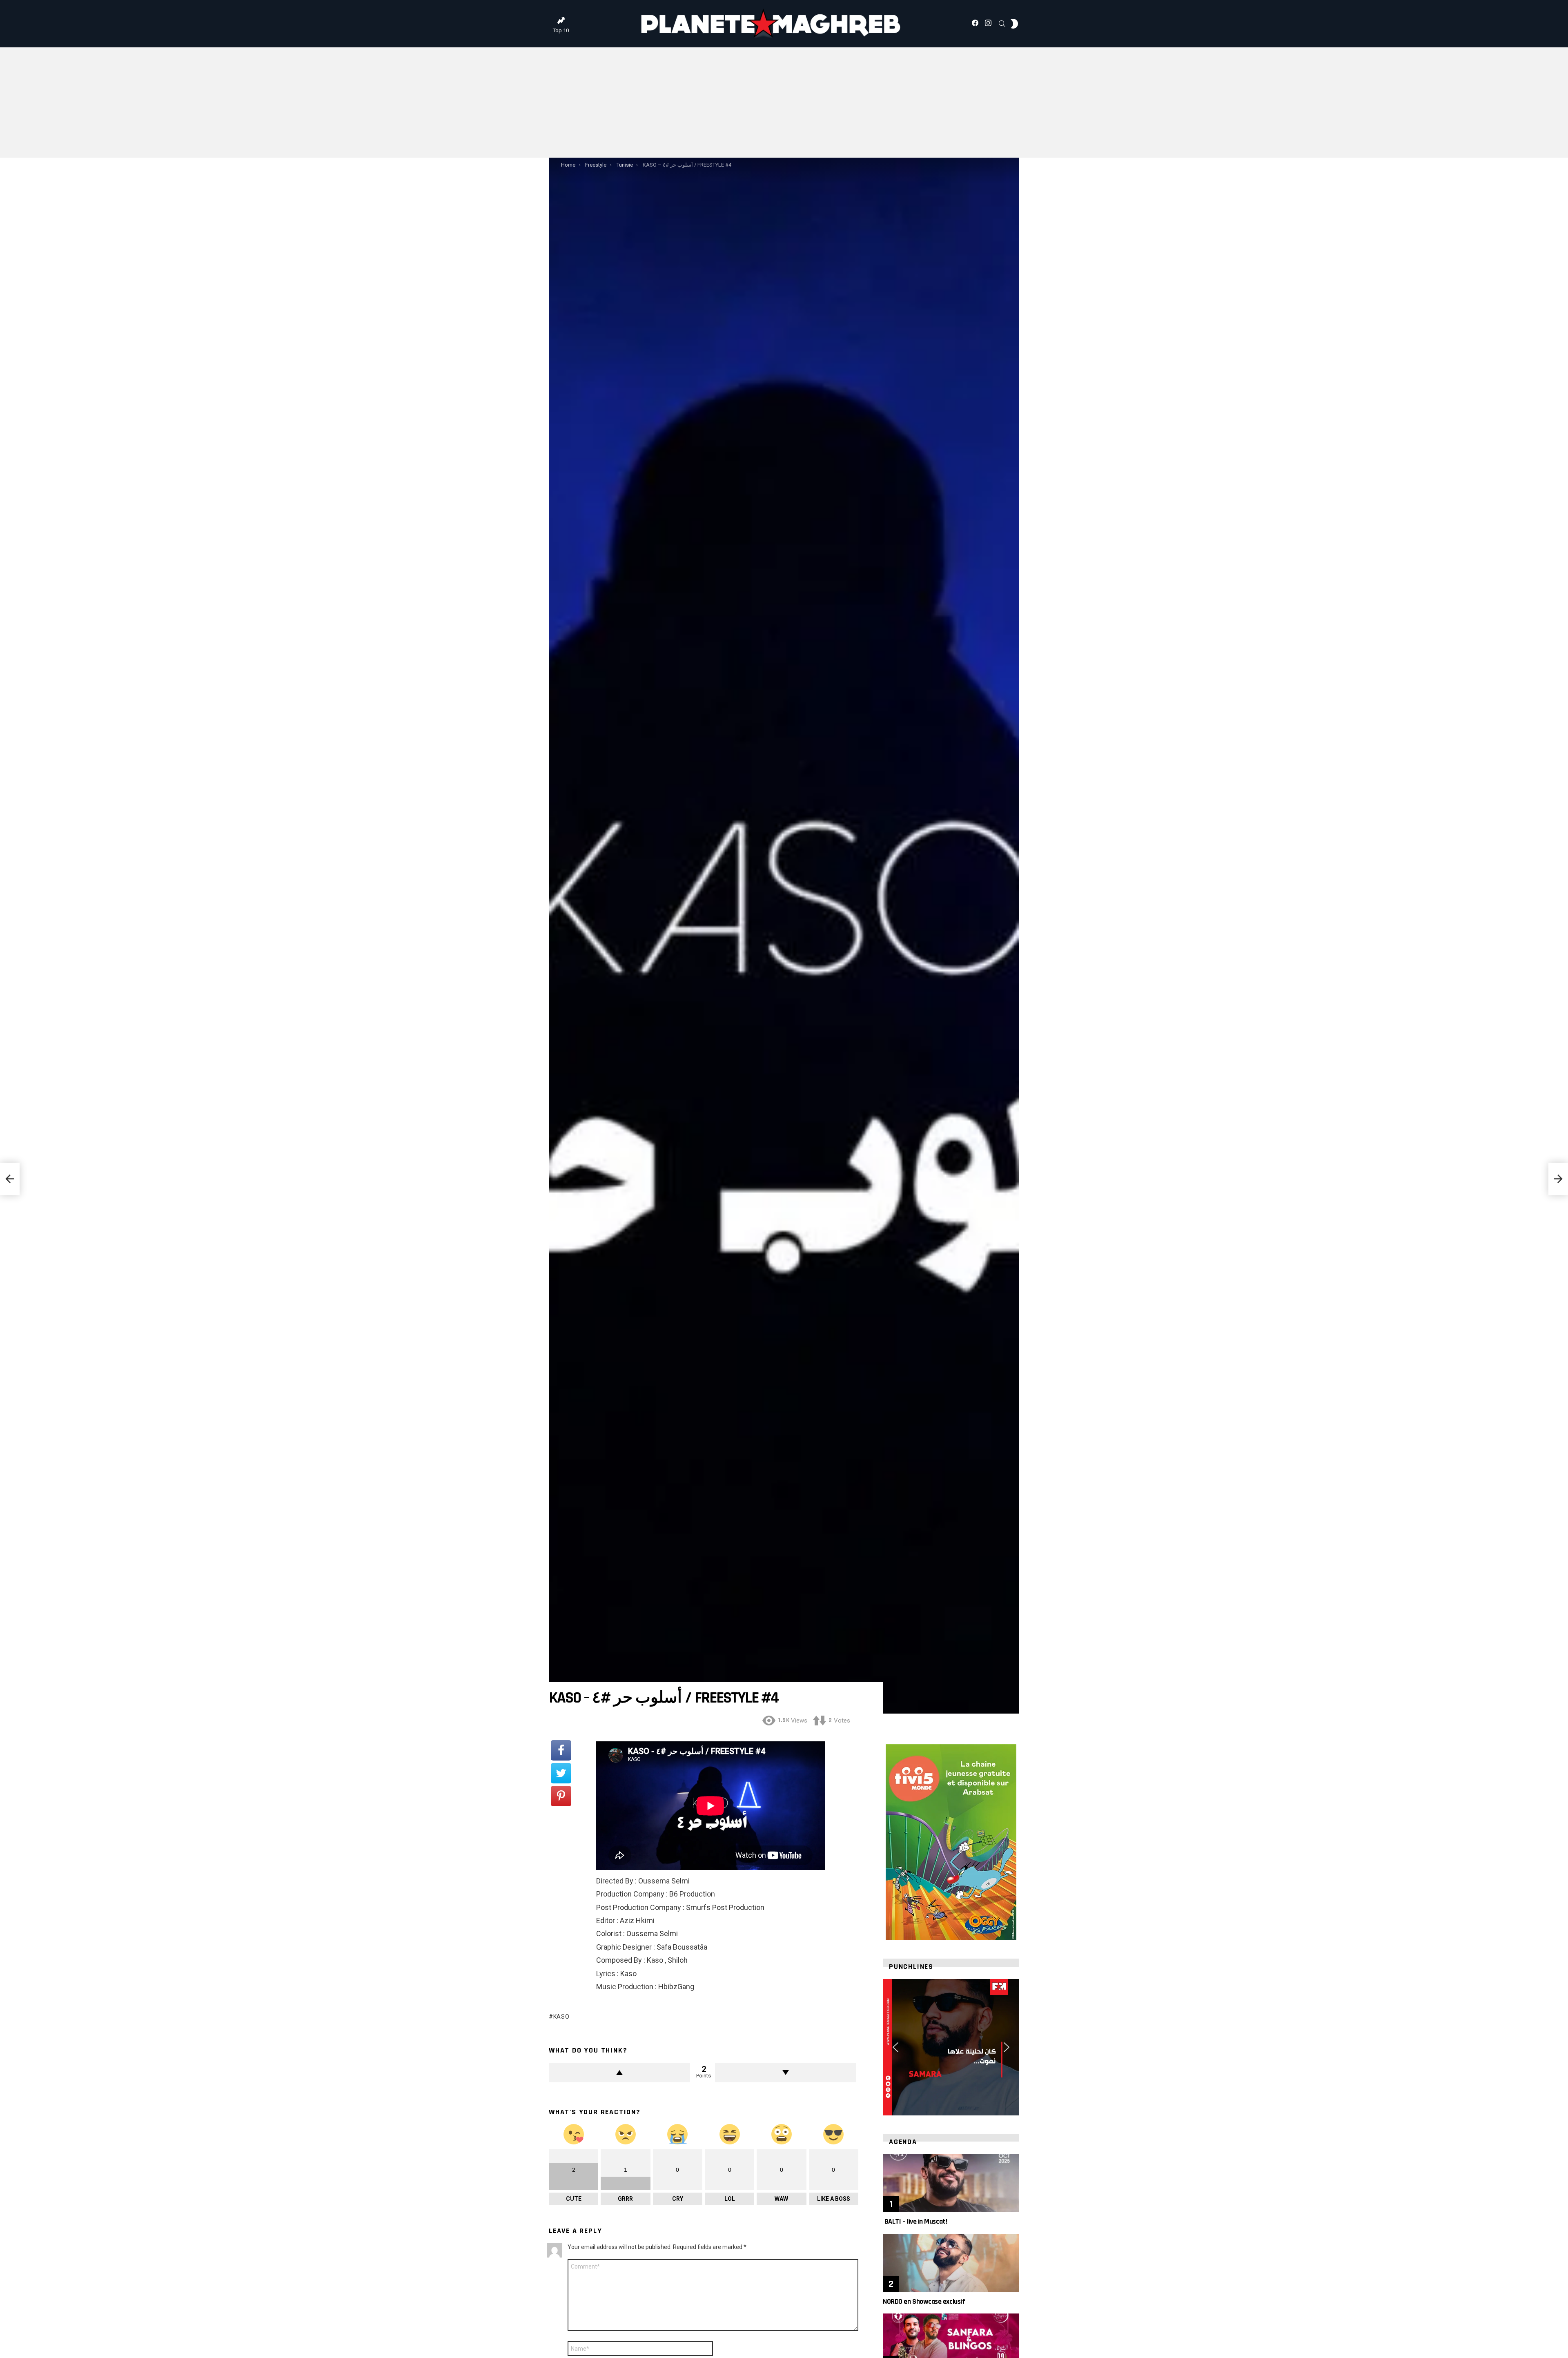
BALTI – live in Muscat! (915, 2221)
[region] (951, 2047)
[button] (895, 2047)
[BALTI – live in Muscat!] (951, 2183)
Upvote (619, 2073)
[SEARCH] (1002, 24)
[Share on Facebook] (561, 1750)
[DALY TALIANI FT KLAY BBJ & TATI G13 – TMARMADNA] (10, 1179)
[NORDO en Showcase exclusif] (951, 2263)
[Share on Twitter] (561, 1773)
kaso (561, 2017)
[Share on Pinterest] (561, 1796)
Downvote (786, 2073)
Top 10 (561, 30)
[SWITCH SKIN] (1014, 24)
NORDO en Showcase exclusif (924, 2301)
